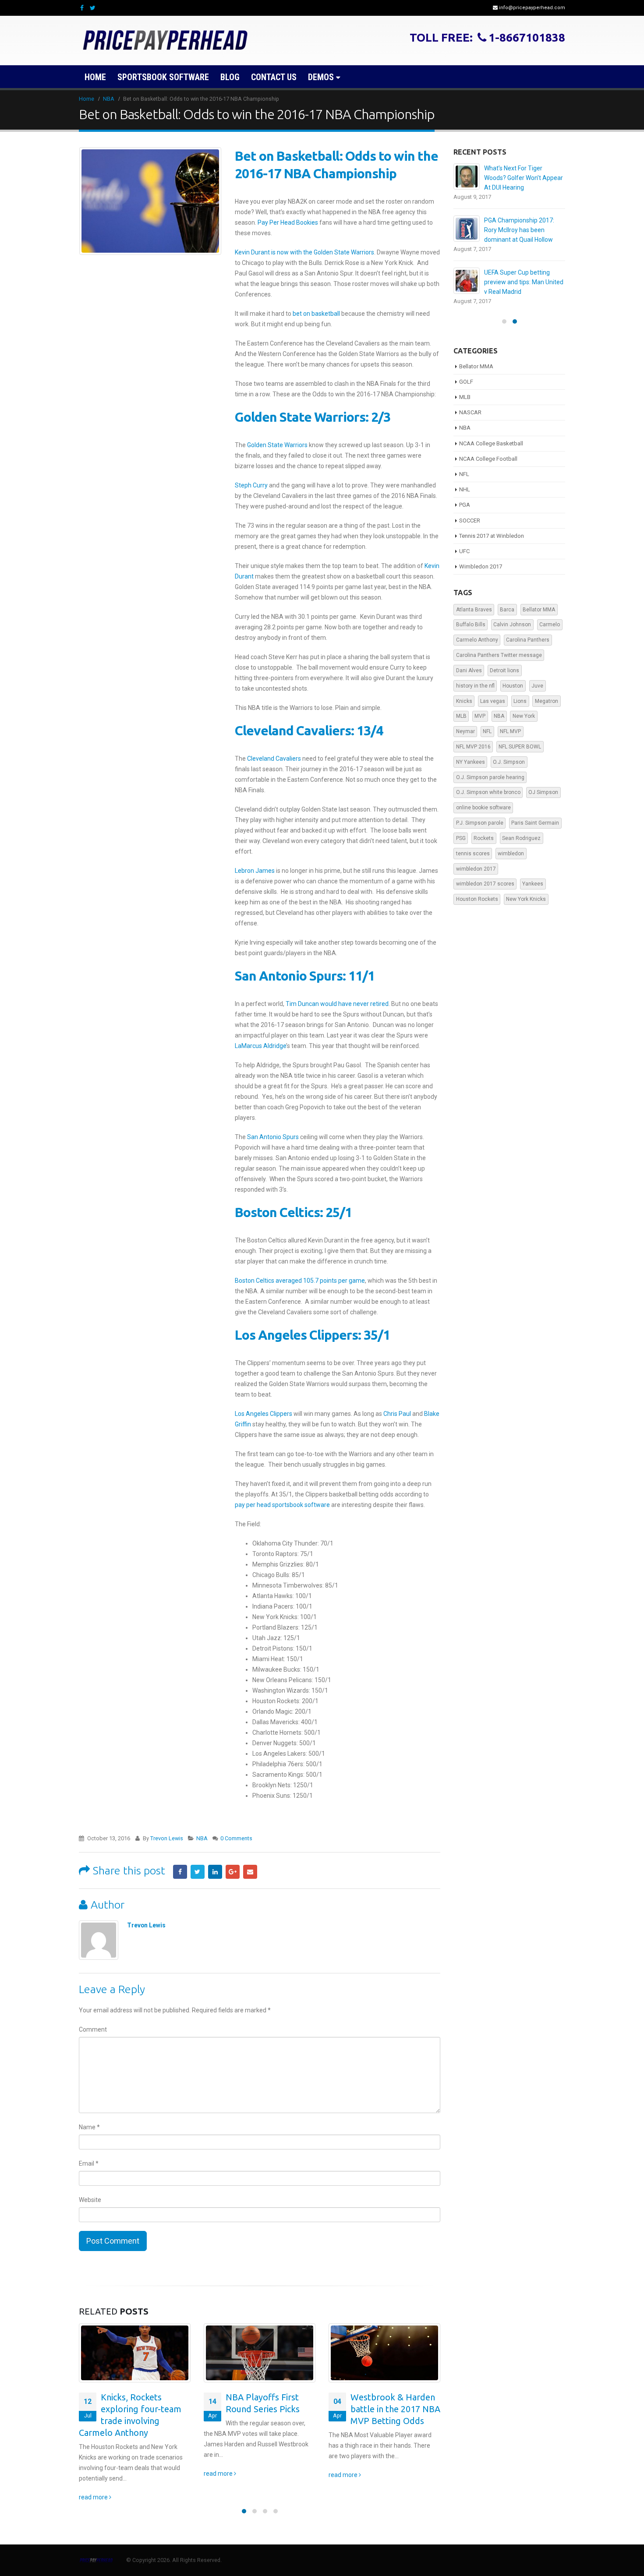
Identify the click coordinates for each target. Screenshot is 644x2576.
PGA (465, 495)
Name (89, 2127)
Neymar (465, 722)
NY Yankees (471, 752)
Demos (321, 77)
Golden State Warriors (277, 445)
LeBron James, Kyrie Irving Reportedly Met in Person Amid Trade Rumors (520, 220)
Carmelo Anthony (477, 630)
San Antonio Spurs (273, 1137)
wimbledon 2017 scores (485, 874)
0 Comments (236, 1838)
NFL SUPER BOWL (520, 737)
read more (94, 2474)
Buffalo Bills (471, 615)
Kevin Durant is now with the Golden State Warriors (304, 252)
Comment (93, 2029)
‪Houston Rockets (477, 889)
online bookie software (483, 798)
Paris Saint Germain (535, 813)
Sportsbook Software (163, 77)
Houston (513, 676)
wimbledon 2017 (476, 859)
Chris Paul (397, 1414)
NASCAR (470, 403)
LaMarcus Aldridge (260, 1046)
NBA (202, 1838)
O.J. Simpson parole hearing (490, 768)
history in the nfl (475, 676)
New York (524, 706)
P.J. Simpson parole (480, 813)
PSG (461, 829)
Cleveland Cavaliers (274, 759)
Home (95, 77)
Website (90, 2200)
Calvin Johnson (512, 615)
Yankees (533, 874)
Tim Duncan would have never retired (337, 1004)
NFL (464, 464)
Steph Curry (251, 485)
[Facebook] (82, 8)
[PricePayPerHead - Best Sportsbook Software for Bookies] (166, 41)
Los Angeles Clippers (264, 1414)
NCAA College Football (488, 449)
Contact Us (274, 77)
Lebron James (255, 871)
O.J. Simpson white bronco (488, 783)
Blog (230, 77)
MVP (480, 706)
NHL (465, 480)
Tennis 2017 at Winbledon (492, 526)
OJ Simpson (543, 783)
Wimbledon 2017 (481, 557)
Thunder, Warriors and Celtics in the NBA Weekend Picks (395, 2409)
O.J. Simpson (509, 752)
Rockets (484, 829)
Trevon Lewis (167, 1838)
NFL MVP (510, 722)
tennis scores (473, 844)
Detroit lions (504, 661)
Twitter (198, 1872)
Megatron (547, 692)
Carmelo (550, 615)
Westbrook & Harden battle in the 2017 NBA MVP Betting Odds (271, 2409)
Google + (233, 1872)
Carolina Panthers (528, 630)
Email (250, 1872)
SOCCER (470, 511)
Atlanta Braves (474, 600)
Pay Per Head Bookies (288, 222)
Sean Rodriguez (521, 829)
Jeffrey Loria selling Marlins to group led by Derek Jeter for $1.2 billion (522, 272)
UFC (464, 542)
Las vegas (493, 692)
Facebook (180, 1872)
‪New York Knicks (526, 889)
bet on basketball (316, 314)
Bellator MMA (476, 357)
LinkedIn (215, 1872)
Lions (520, 692)
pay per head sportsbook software (282, 1505)
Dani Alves (469, 661)
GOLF (466, 372)
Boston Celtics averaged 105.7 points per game (300, 1281)
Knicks (464, 692)
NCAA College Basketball (491, 434)
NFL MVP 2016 (473, 737)
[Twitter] (93, 8)
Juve (537, 676)
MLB (465, 387)
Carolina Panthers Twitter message (499, 646)
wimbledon (511, 844)
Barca (507, 600)
